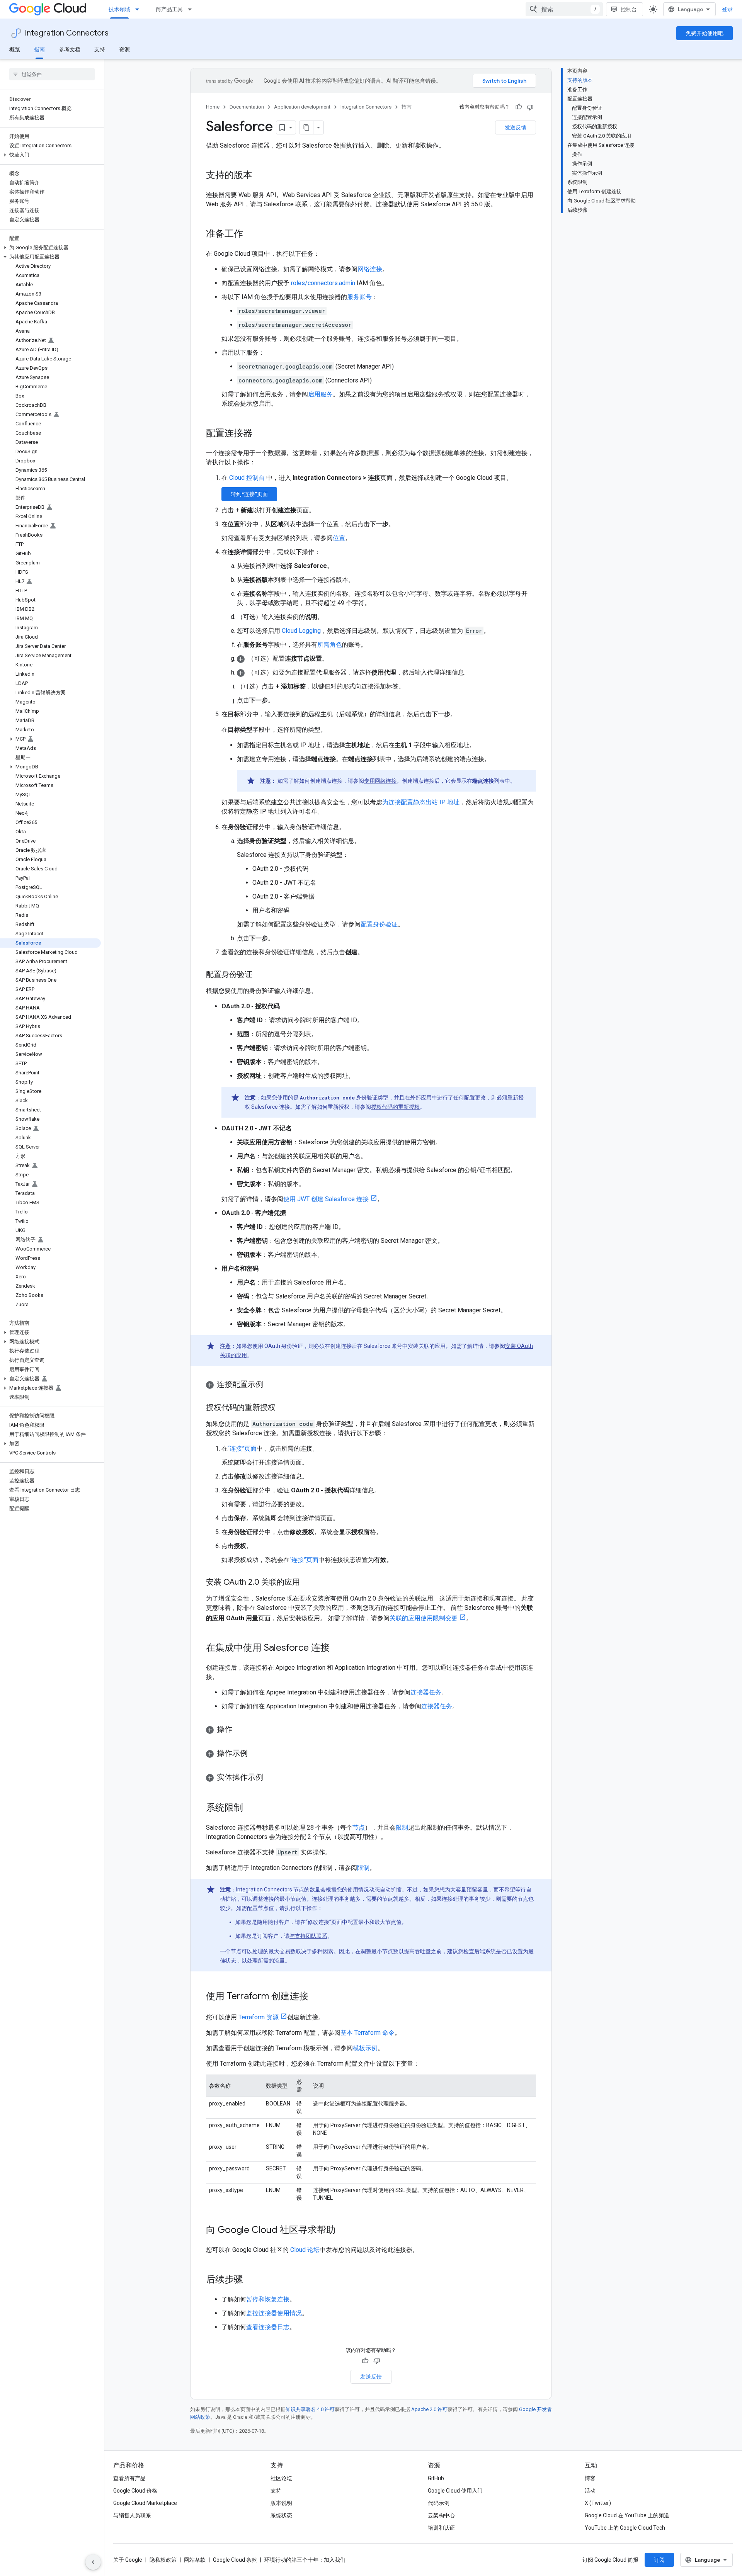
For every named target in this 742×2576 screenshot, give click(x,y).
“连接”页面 (242, 1449)
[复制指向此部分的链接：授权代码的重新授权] (283, 1408)
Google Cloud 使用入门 (455, 2491)
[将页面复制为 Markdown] (306, 127)
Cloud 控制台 (247, 478)
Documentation (247, 107)
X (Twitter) (598, 2503)
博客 (590, 2478)
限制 (402, 1827)
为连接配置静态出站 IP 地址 (421, 802)
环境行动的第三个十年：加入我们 (305, 2560)
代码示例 (439, 2503)
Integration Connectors (67, 33)
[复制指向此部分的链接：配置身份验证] (260, 975)
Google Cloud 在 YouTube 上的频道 (627, 2515)
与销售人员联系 (132, 2515)
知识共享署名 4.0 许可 (310, 2409)
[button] (50, 155)
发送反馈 (516, 127)
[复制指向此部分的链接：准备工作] (251, 234)
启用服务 (320, 394)
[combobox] (564, 9)
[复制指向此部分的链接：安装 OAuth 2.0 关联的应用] (308, 1583)
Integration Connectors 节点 (270, 1890)
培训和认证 (441, 2528)
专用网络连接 (380, 781)
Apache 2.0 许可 (429, 2409)
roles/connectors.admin (323, 283)
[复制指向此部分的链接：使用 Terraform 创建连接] (316, 1997)
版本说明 (281, 2503)
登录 (727, 9)
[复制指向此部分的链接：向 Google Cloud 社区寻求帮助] (343, 2231)
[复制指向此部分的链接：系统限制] (251, 1808)
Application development (302, 107)
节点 (359, 1827)
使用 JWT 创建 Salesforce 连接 (326, 1199)
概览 (15, 49)
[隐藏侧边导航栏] (93, 2562)
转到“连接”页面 (249, 494)
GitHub (436, 2478)
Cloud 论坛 (305, 2250)
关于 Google (128, 2560)
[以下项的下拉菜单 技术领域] (140, 9)
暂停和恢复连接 (268, 2299)
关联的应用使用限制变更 (424, 1618)
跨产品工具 (169, 9)
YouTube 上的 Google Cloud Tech (625, 2528)
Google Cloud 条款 (235, 2560)
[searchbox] (52, 74)
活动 (590, 2491)
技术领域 (119, 9)
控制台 (629, 9)
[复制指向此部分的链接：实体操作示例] (271, 1778)
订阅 (659, 2560)
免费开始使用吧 (705, 33)
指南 (39, 49)
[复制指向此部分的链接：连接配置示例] (271, 1385)
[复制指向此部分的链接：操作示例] (255, 1754)
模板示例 (365, 2048)
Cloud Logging (301, 631)
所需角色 (330, 645)
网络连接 (370, 269)
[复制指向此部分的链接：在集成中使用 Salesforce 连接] (337, 1648)
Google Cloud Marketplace (145, 2503)
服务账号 (359, 297)
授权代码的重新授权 (395, 1107)
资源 (124, 49)
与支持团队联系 (308, 1936)
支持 (100, 49)
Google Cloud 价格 (135, 2491)
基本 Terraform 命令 (368, 2033)
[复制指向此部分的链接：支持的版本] (260, 176)
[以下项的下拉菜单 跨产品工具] (192, 9)
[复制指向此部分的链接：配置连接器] (260, 434)
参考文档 (70, 49)
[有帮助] (519, 107)
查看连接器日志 (268, 2327)
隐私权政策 (163, 2560)
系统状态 (281, 2515)
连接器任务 (426, 1692)
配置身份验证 (379, 924)
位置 (339, 538)
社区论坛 (281, 2478)
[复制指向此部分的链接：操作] (240, 1730)
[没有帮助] (530, 107)
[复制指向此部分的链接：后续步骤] (251, 2280)
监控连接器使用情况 (274, 2313)
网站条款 (195, 2560)
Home (213, 107)
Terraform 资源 (259, 2017)
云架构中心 (441, 2515)
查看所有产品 (129, 2478)
